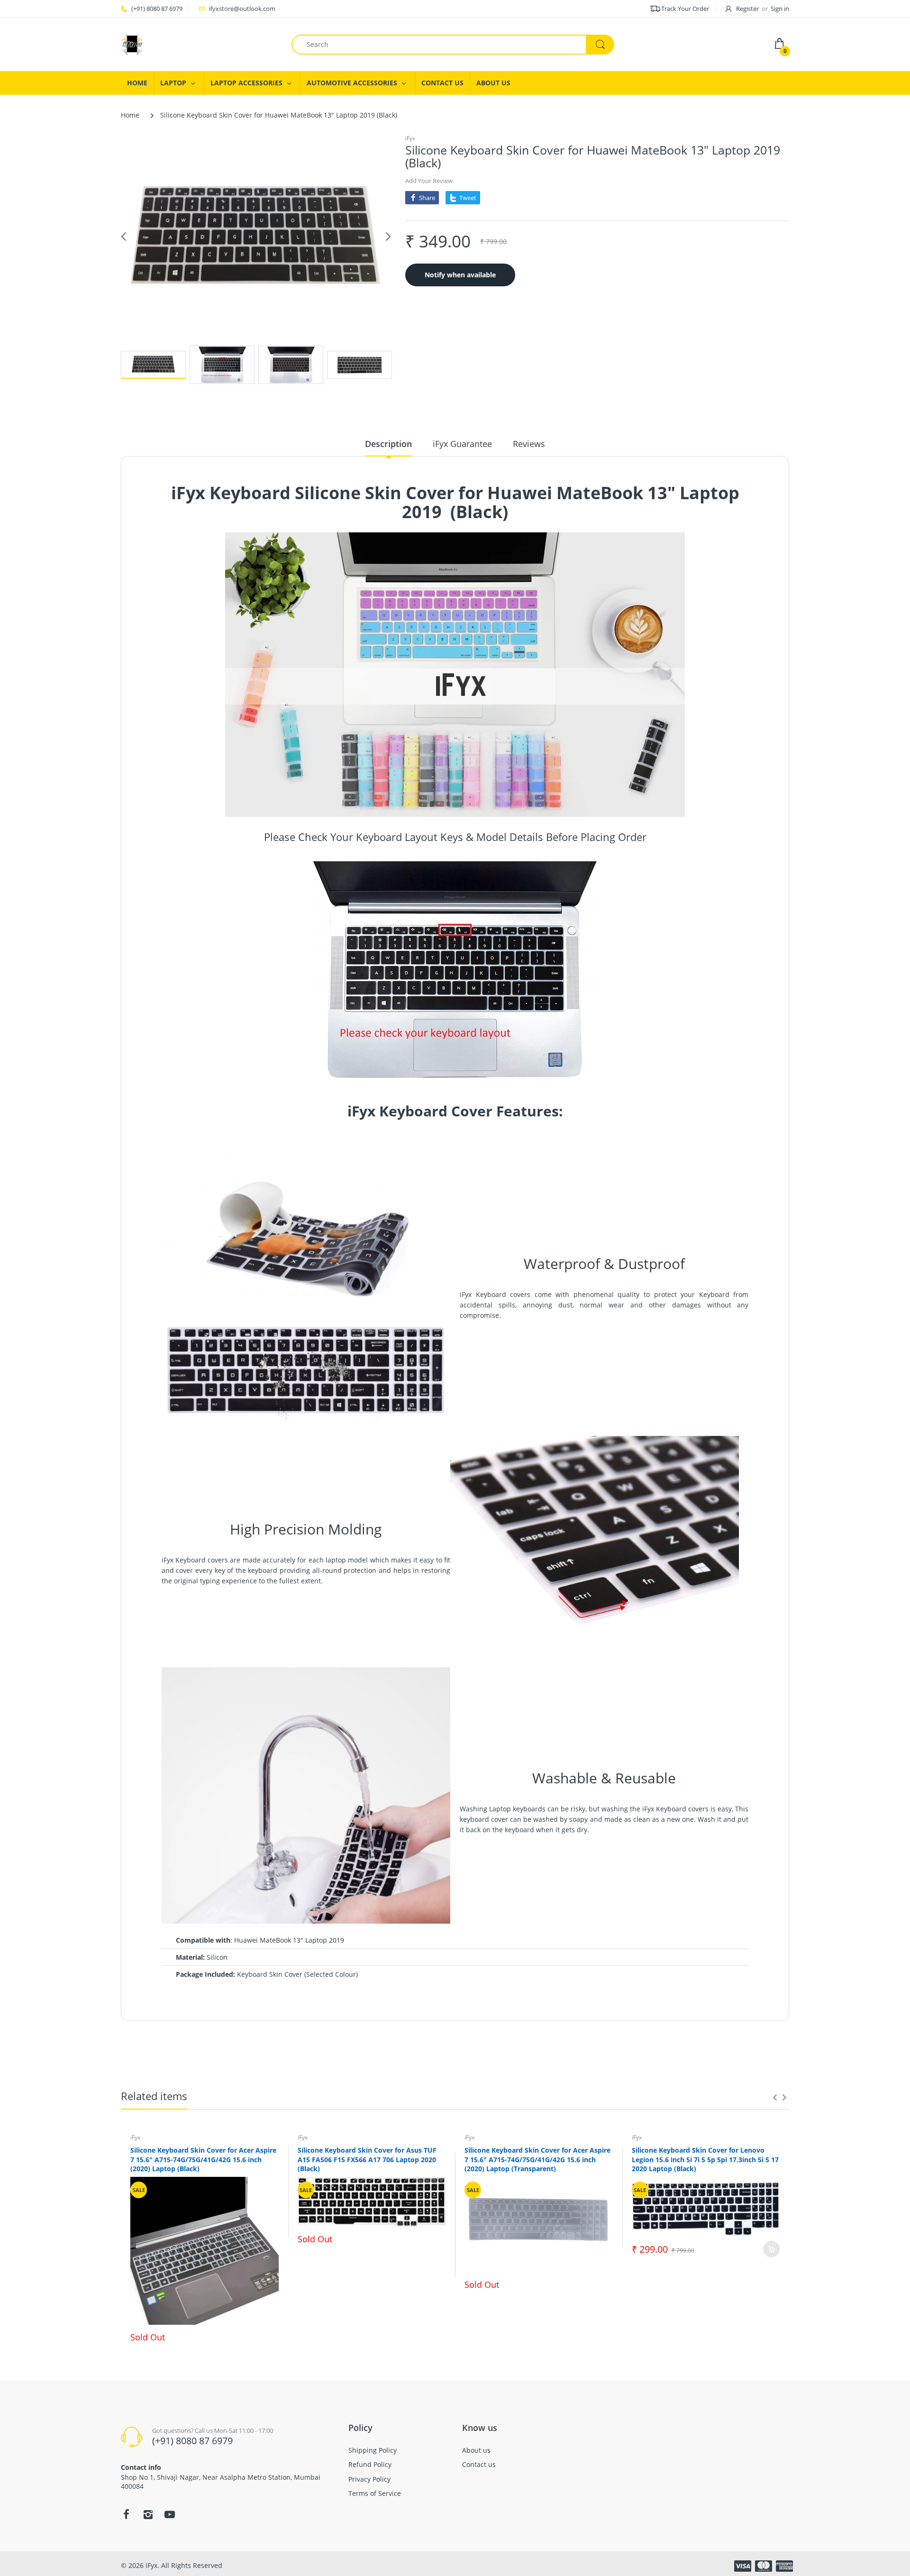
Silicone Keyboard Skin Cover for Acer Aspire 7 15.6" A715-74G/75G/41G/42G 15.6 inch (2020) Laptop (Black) (203, 2159)
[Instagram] (148, 2514)
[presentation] (775, 2097)
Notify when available (460, 275)
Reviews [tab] (529, 444)
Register (747, 9)
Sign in (780, 9)
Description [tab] (388, 444)
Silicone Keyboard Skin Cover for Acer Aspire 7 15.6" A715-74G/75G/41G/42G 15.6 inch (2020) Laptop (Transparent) (537, 2159)
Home (130, 115)
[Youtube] (170, 2514)
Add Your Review (429, 181)
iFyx (410, 138)
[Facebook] (126, 2514)
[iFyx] (199, 44)
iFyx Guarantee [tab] (462, 444)
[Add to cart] (771, 2249)
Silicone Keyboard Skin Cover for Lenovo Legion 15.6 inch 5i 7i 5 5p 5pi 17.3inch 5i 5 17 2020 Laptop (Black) (705, 2159)
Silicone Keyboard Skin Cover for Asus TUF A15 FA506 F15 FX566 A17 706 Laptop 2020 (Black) (367, 2159)
